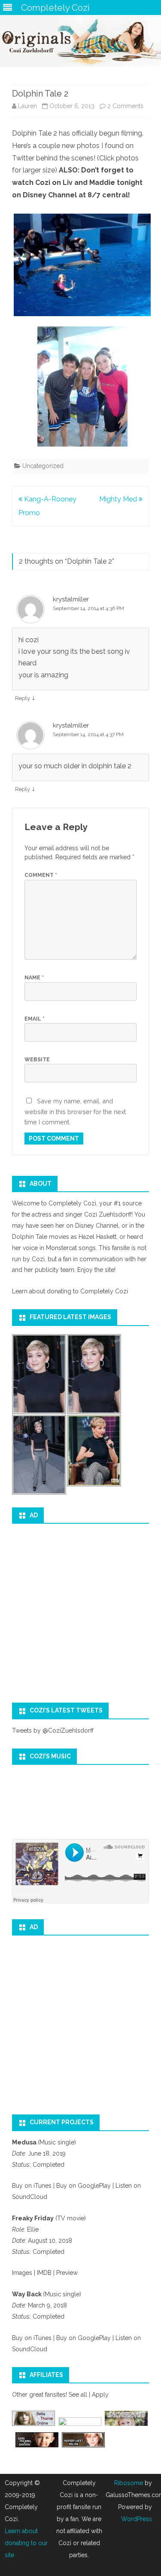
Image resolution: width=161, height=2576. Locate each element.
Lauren (27, 106)
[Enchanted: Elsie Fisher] (126, 2424)
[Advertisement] (80, 1610)
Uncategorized (43, 466)
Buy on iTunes (32, 2186)
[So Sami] (80, 2424)
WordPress (137, 2519)
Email (35, 1019)
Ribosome (129, 2483)
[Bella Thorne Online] (33, 2424)
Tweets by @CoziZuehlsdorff (53, 1730)
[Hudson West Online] (83, 2445)
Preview (66, 2273)
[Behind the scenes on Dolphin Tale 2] (80, 265)
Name (34, 978)
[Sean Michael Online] (37, 2445)
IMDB (45, 2273)
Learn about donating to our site (26, 2543)
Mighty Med (119, 499)
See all (78, 2395)
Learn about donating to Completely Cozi (70, 1291)
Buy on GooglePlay (84, 2186)
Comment (41, 875)
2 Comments (125, 106)
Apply (100, 2395)
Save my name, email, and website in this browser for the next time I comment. (75, 1111)
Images (22, 2273)
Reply (23, 698)
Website (37, 1060)
